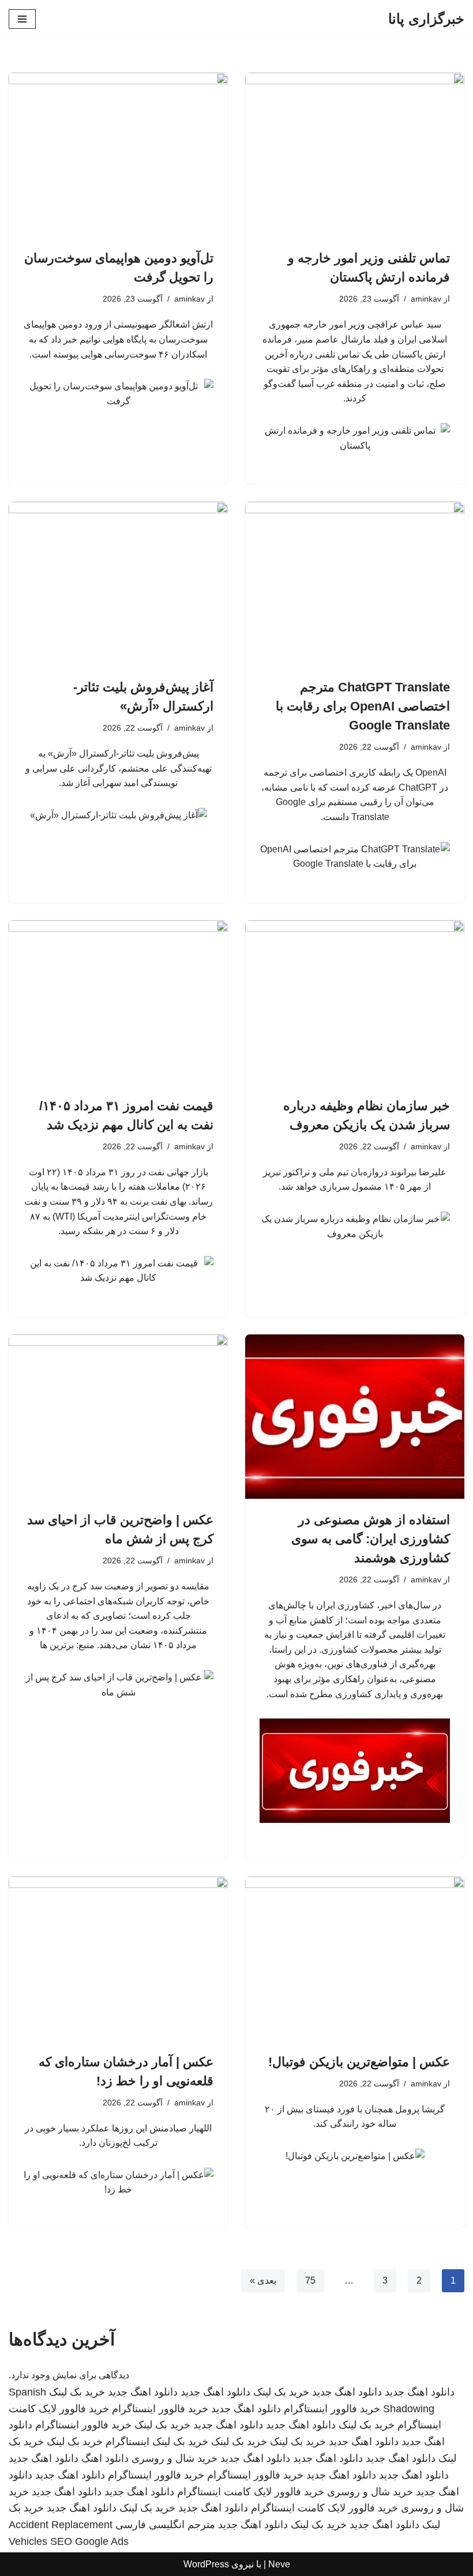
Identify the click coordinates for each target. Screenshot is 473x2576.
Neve (279, 2564)
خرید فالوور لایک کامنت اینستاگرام (251, 2492)
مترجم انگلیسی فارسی (165, 2525)
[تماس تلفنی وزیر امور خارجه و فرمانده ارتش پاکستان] (355, 155)
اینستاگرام (127, 2442)
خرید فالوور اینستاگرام (332, 2409)
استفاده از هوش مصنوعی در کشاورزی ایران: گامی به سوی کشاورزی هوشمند (371, 1539)
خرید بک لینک (281, 2392)
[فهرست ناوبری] (22, 19)
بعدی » (263, 2280)
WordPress (206, 2564)
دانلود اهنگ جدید (420, 2392)
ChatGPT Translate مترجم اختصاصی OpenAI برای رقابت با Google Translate (363, 706)
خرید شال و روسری (174, 2458)
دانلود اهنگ (105, 2458)
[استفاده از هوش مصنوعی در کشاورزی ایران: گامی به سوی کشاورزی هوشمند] (355, 1417)
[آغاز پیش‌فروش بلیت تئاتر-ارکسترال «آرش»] (118, 584)
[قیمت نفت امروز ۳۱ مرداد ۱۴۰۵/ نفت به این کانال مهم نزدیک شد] (118, 1003)
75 (310, 2280)
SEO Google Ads (89, 2541)
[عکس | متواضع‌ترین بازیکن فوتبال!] (355, 1959)
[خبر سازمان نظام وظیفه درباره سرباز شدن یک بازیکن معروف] (355, 1003)
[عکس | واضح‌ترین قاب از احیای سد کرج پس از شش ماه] (118, 1417)
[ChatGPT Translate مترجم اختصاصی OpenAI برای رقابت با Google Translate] (355, 584)
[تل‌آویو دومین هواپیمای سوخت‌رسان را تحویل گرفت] (118, 155)
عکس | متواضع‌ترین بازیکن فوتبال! (359, 2062)
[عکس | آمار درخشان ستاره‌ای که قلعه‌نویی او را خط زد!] (118, 1959)
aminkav (426, 299)
